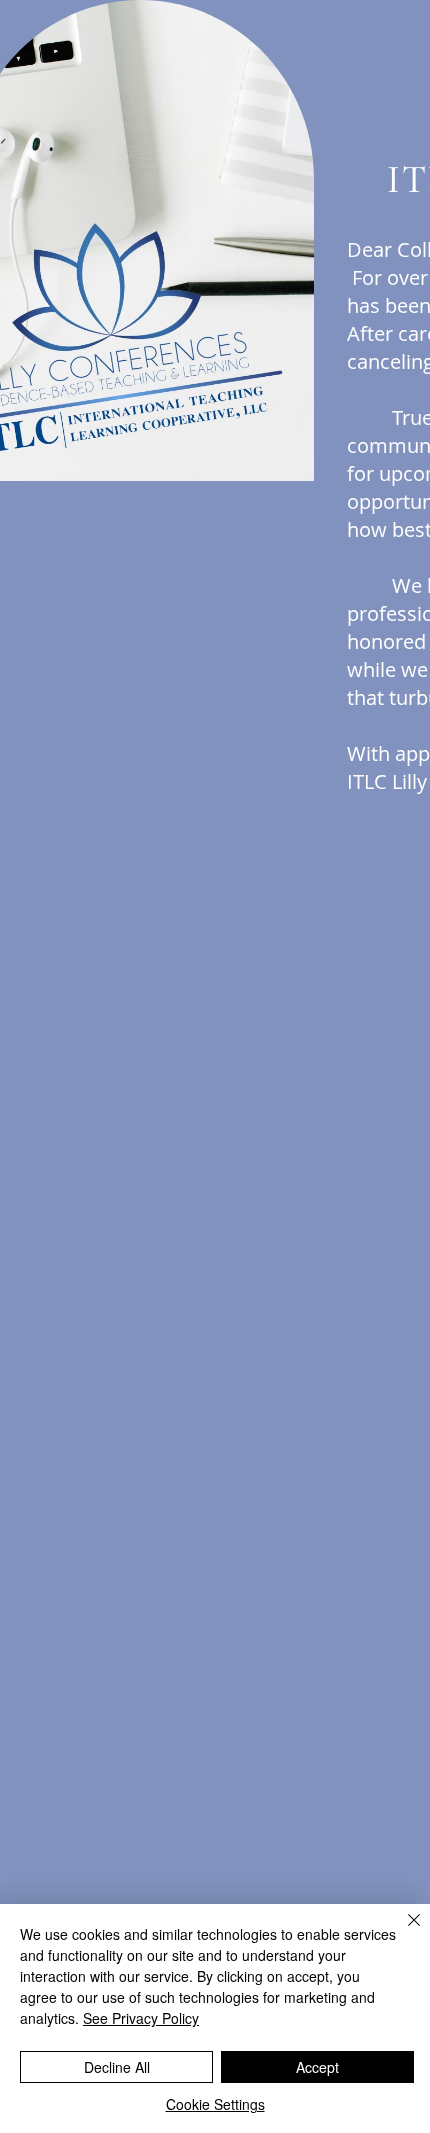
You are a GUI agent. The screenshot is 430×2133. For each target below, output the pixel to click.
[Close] (402, 1932)
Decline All (117, 2067)
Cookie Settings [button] (215, 2104)
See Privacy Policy (141, 2018)
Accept (317, 2067)
